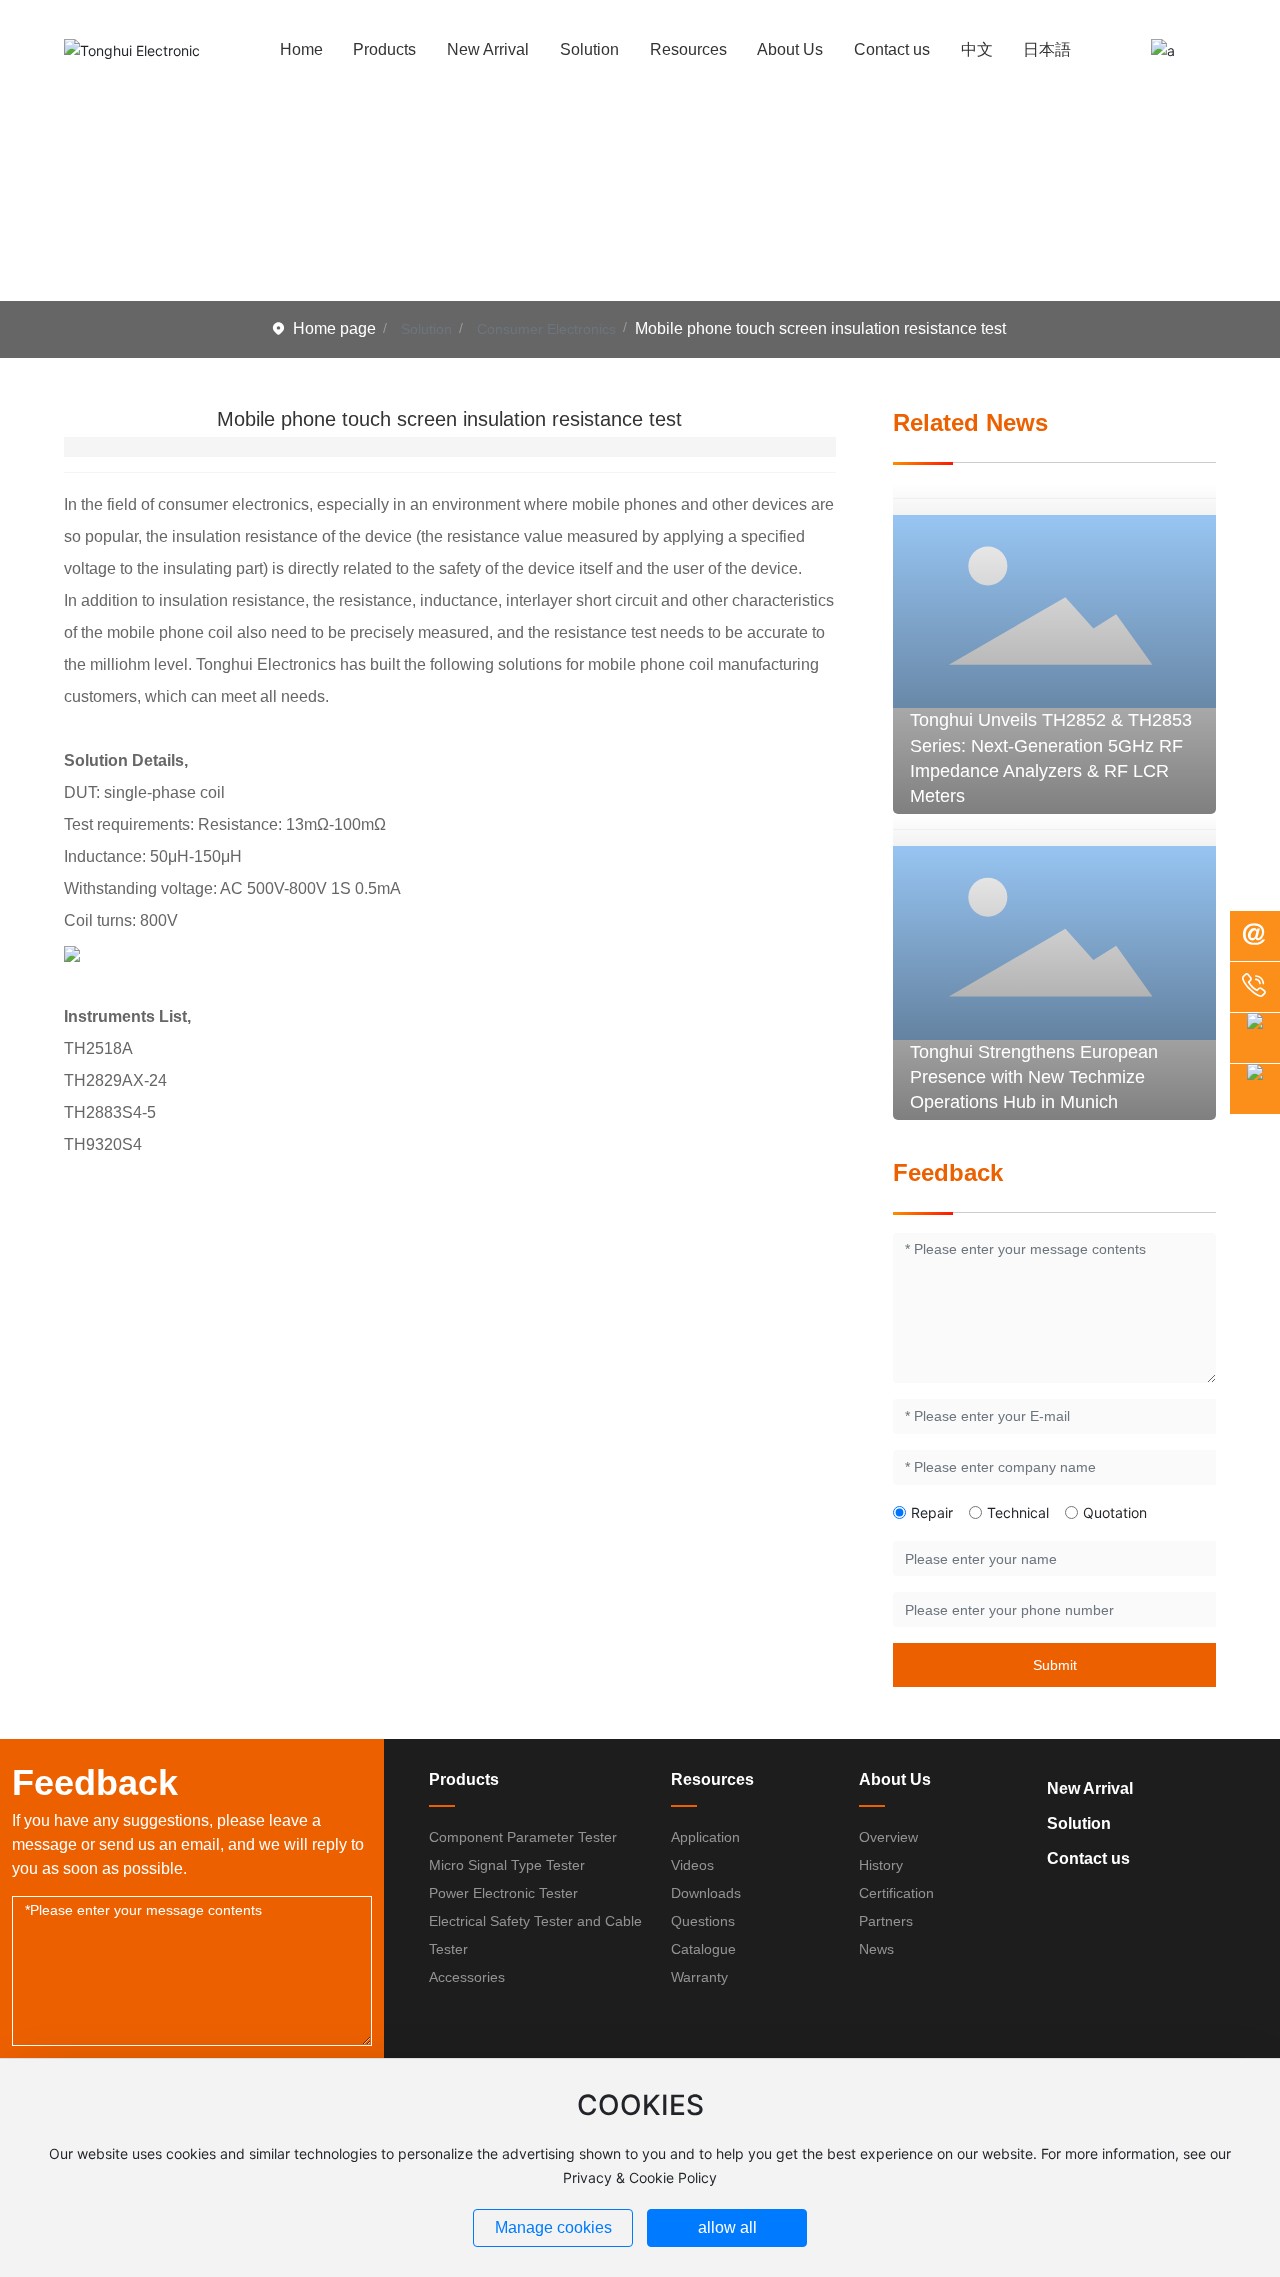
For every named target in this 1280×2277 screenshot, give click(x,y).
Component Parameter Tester (523, 1837)
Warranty (699, 1977)
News (876, 1949)
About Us (895, 1779)
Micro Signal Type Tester (507, 1865)
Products (464, 1779)
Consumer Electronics (546, 329)
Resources (712, 1779)
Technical (1018, 1512)
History (881, 1865)
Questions (703, 1921)
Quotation (1115, 1512)
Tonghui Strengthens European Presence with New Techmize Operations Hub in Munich (1034, 1077)
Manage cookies (553, 2227)
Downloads (706, 1893)
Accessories (467, 1977)
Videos (692, 1865)
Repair (932, 1512)
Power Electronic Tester (503, 1893)
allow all (727, 2227)
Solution (426, 329)
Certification (896, 1893)
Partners (886, 1921)
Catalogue (703, 1949)
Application (705, 1837)
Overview (888, 1837)
